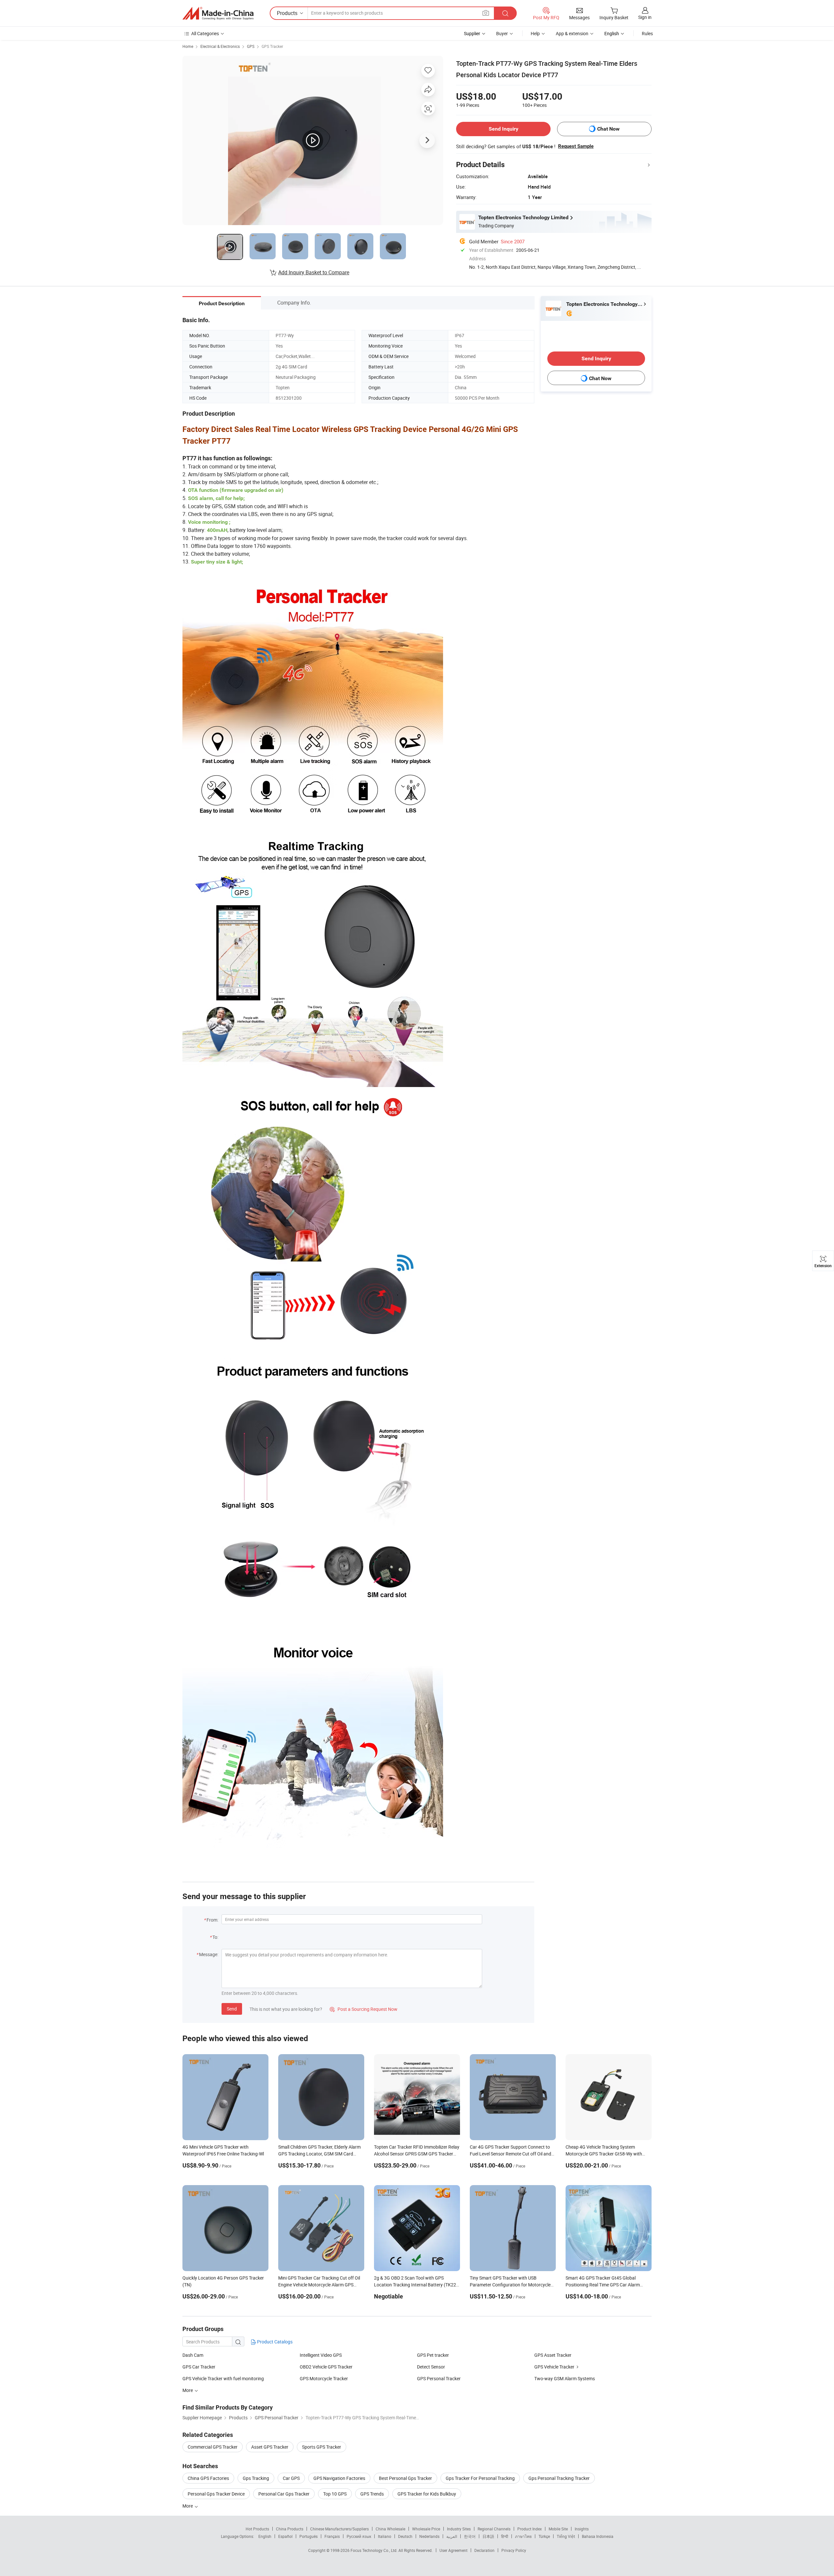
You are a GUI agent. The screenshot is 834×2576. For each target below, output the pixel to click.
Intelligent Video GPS (321, 2355)
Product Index (530, 2529)
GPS (251, 46)
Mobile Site (558, 2529)
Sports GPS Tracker (322, 2447)
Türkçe (544, 2536)
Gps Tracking (256, 2478)
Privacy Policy (514, 2550)
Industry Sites (459, 2529)
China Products (290, 2529)
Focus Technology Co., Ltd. (374, 2550)
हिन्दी (505, 2536)
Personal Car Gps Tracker (284, 2494)
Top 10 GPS (335, 2494)
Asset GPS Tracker (270, 2447)
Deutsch (405, 2536)
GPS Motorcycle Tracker (324, 2378)
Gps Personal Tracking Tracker (559, 2478)
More (188, 2506)
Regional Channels (494, 2529)
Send (232, 2009)
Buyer (502, 33)
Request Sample (576, 146)
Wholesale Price (426, 2529)
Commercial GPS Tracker (213, 2447)
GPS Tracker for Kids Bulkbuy (427, 2494)
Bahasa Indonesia (598, 2536)
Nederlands (429, 2536)
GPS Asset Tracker (553, 2355)
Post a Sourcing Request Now (364, 2009)
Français (332, 2536)
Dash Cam (193, 2355)
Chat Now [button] (608, 129)
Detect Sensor (431, 2367)
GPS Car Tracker (199, 2367)
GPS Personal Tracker (439, 2378)
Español (285, 2536)
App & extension (572, 33)
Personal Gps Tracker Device (216, 2494)
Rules (647, 33)
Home (188, 46)
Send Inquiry (503, 129)
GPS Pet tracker (433, 2355)
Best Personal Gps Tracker (405, 2478)
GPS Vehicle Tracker (554, 2367)
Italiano (385, 2536)
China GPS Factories (208, 2478)
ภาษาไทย (523, 2536)
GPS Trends (372, 2494)
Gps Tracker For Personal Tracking (480, 2478)
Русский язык (359, 2536)
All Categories (205, 33)
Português (309, 2536)
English (265, 2536)
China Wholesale (390, 2529)
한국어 (470, 2536)
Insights (582, 2529)
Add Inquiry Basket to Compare (314, 272)
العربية (452, 2536)
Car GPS (291, 2478)
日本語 (488, 2536)
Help (535, 33)
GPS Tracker (272, 46)
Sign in (645, 17)
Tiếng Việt (566, 2536)
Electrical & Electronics (220, 46)
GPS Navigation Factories (339, 2478)
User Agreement (453, 2550)
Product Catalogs (274, 2342)
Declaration (484, 2550)
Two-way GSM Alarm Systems (565, 2378)
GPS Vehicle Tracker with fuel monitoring (223, 2378)
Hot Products (257, 2529)
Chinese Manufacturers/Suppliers (339, 2529)
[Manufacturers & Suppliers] (218, 13)
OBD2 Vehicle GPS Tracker (326, 2367)
